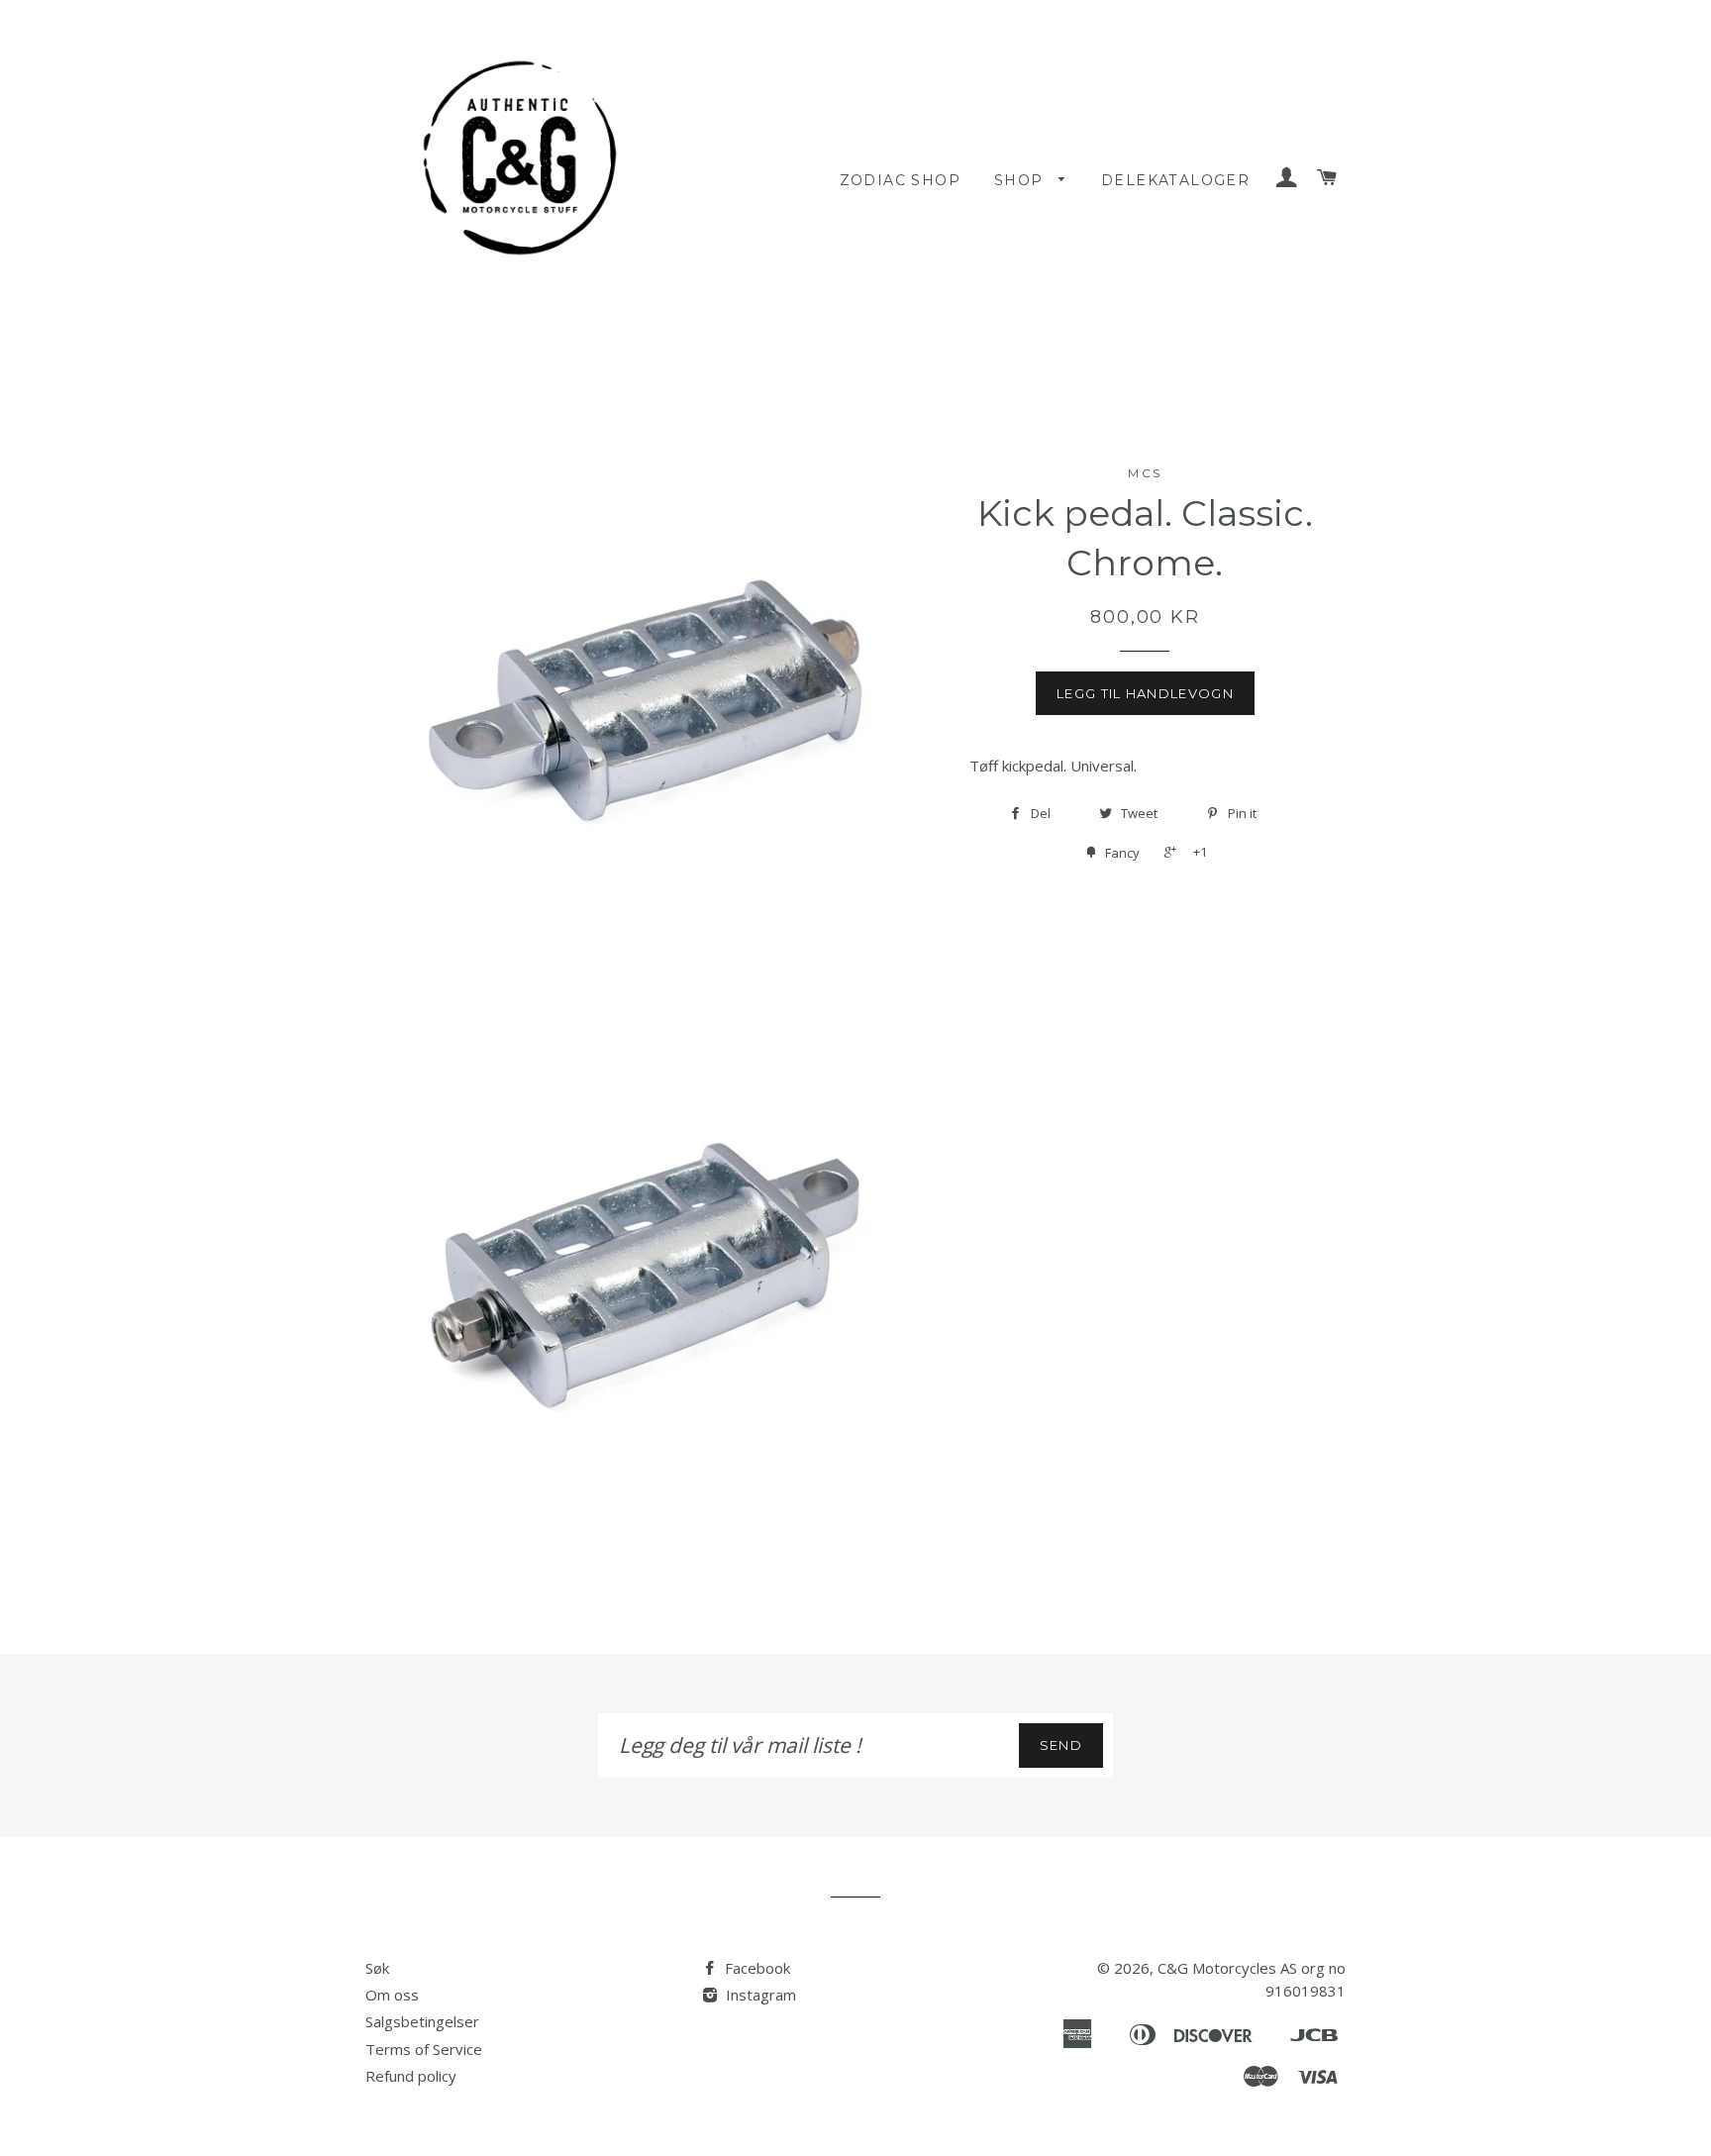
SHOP (1021, 180)
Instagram (759, 1995)
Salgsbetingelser (422, 2021)
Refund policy (411, 2076)
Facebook (755, 1968)
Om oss (392, 1995)
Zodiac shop (900, 180)
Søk (377, 1968)
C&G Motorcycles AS (1227, 1968)
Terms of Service (424, 2049)
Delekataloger (1175, 180)
